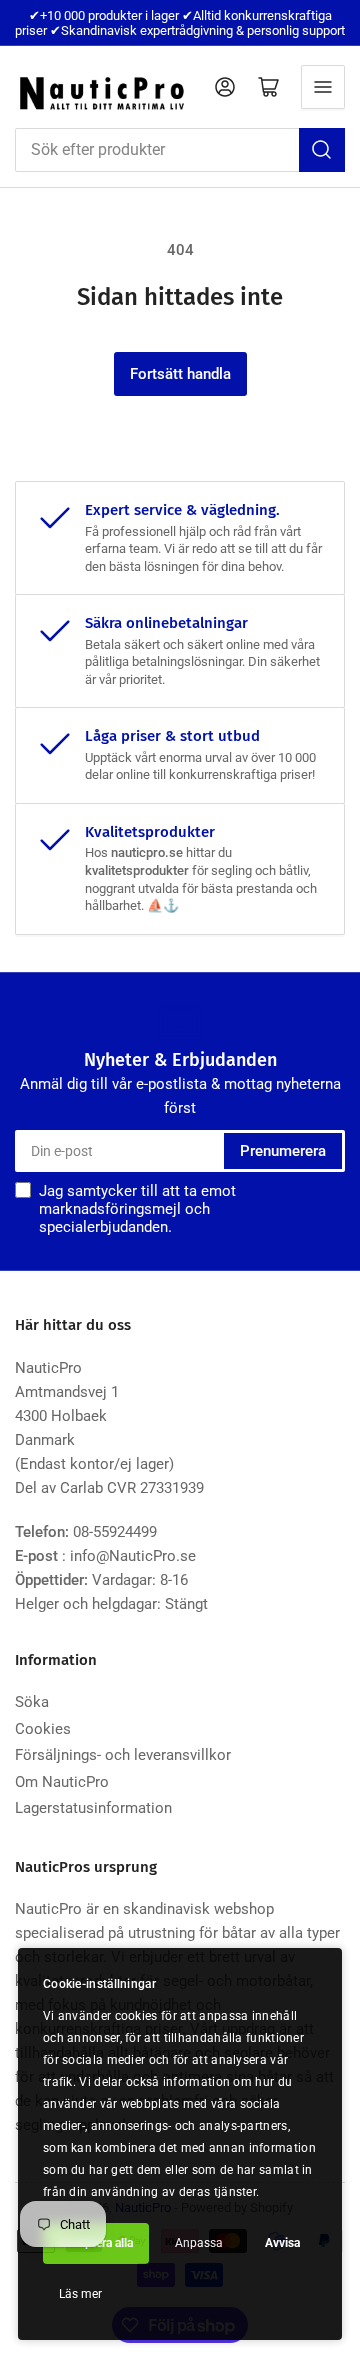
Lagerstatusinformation (93, 1808)
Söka (32, 1702)
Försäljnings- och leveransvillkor (123, 1755)
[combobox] (180, 150)
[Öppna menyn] (323, 87)
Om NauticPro (62, 1782)
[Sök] (322, 150)
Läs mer (80, 2294)
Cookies (43, 1729)
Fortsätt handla (180, 374)
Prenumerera (283, 1151)
